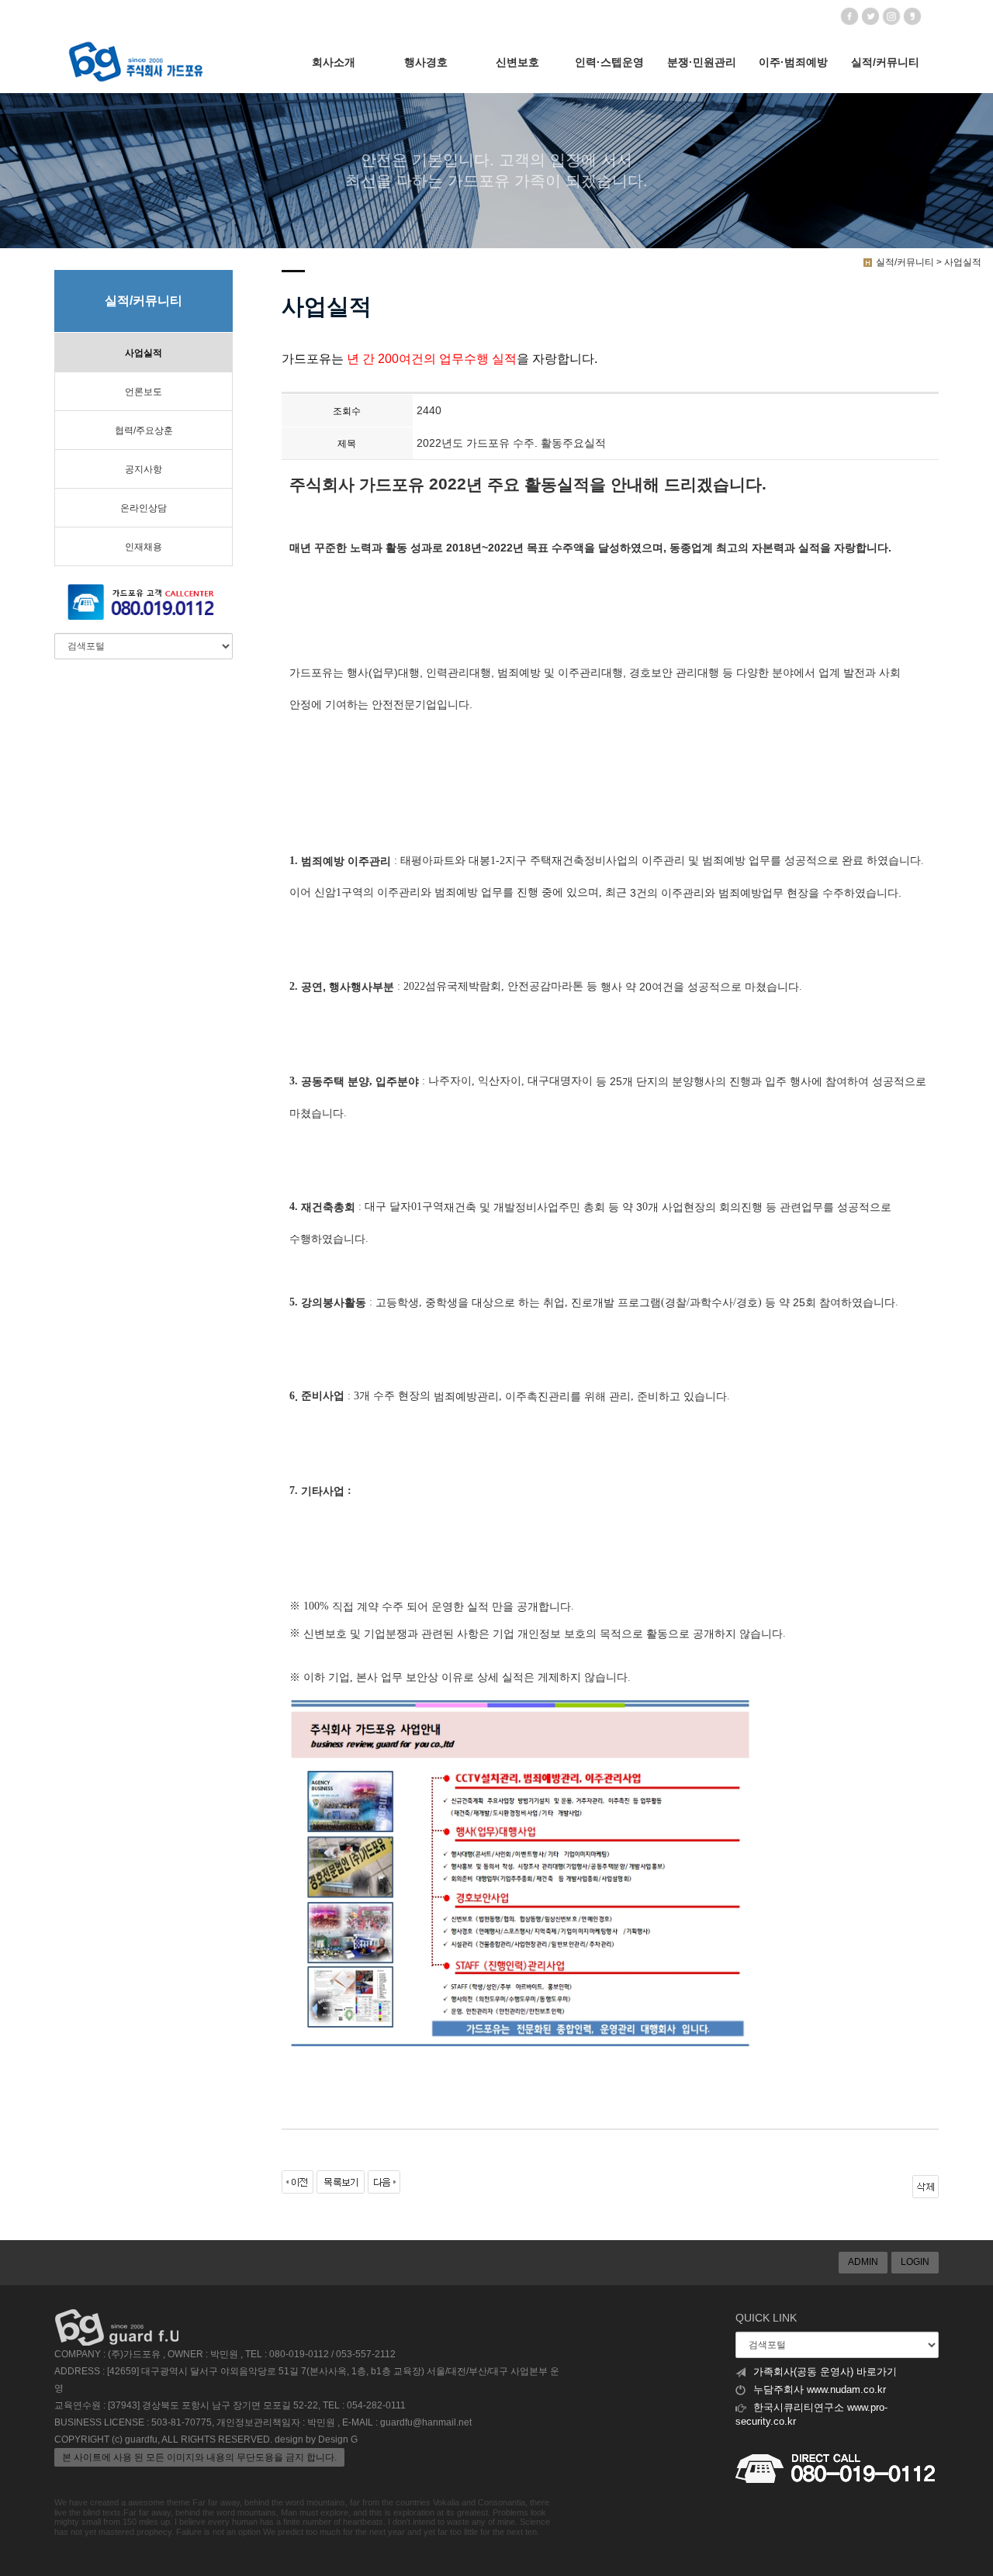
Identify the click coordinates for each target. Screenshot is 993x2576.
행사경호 (426, 62)
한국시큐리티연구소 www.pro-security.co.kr (811, 2415)
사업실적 (144, 353)
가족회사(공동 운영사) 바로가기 (825, 2372)
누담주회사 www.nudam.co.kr (820, 2390)
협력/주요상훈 (144, 430)
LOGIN (915, 2262)
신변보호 (517, 62)
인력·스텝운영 (609, 62)
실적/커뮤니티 (885, 62)
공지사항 (144, 469)
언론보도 (144, 392)
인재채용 (144, 547)
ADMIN (863, 2262)
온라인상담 (144, 508)
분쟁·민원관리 (702, 62)
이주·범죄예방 (793, 62)
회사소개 (334, 62)
